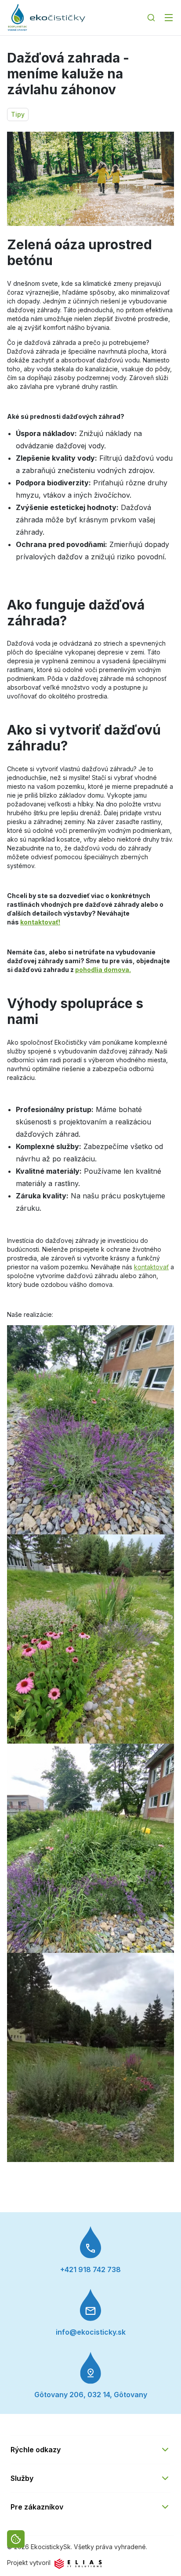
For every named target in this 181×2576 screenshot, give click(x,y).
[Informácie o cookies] (16, 2539)
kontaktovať (151, 1267)
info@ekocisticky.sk (91, 2332)
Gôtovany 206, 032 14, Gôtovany (91, 2395)
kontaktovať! (40, 922)
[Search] (151, 18)
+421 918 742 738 (90, 2269)
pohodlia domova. (103, 970)
